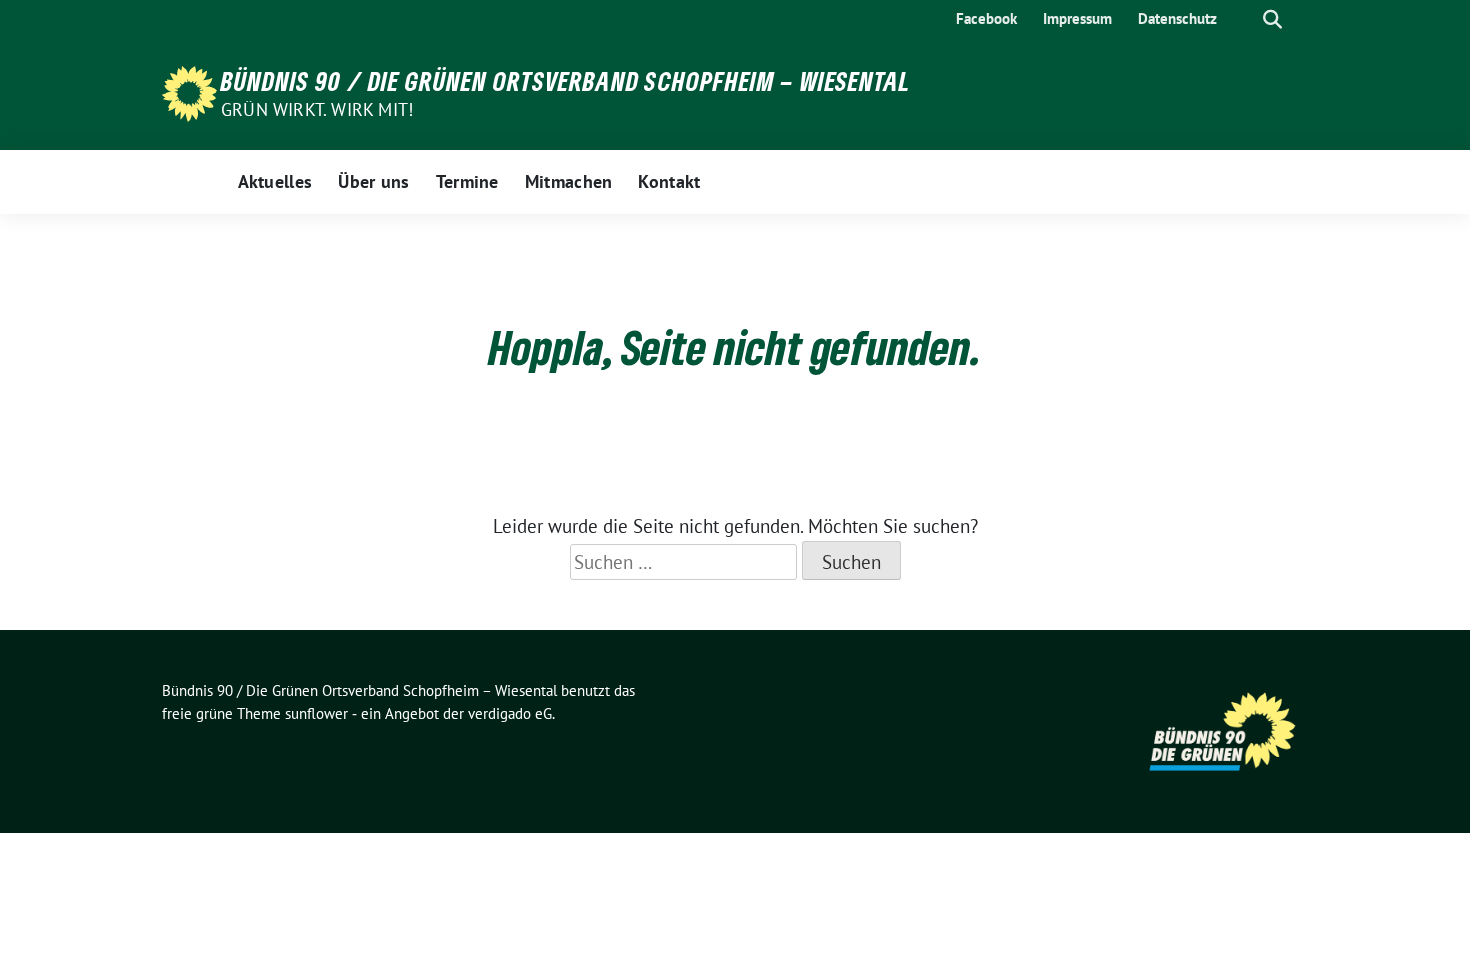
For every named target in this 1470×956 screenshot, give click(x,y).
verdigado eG (510, 713)
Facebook (986, 18)
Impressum (1077, 18)
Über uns (373, 181)
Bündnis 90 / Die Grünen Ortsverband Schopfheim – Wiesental (566, 81)
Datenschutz (1177, 18)
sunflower (316, 713)
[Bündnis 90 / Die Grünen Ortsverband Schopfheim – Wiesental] (189, 92)
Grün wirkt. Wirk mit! (317, 109)
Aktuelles (275, 181)
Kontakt (669, 181)
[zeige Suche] (1272, 19)
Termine (467, 181)
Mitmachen (569, 181)
